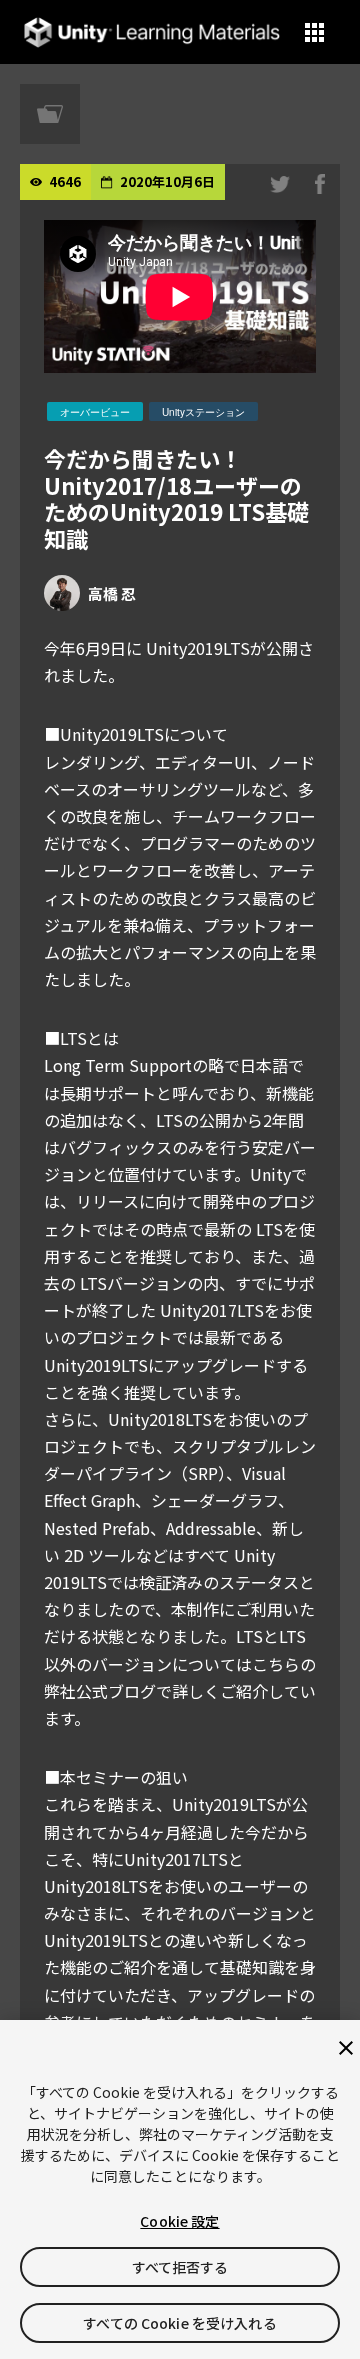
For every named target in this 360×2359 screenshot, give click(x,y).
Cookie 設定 (179, 2221)
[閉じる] (346, 2048)
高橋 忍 (112, 593)
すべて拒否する (180, 2267)
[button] (314, 32)
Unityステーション (203, 412)
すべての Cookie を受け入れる (180, 2323)
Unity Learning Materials (151, 32)
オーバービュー (95, 412)
